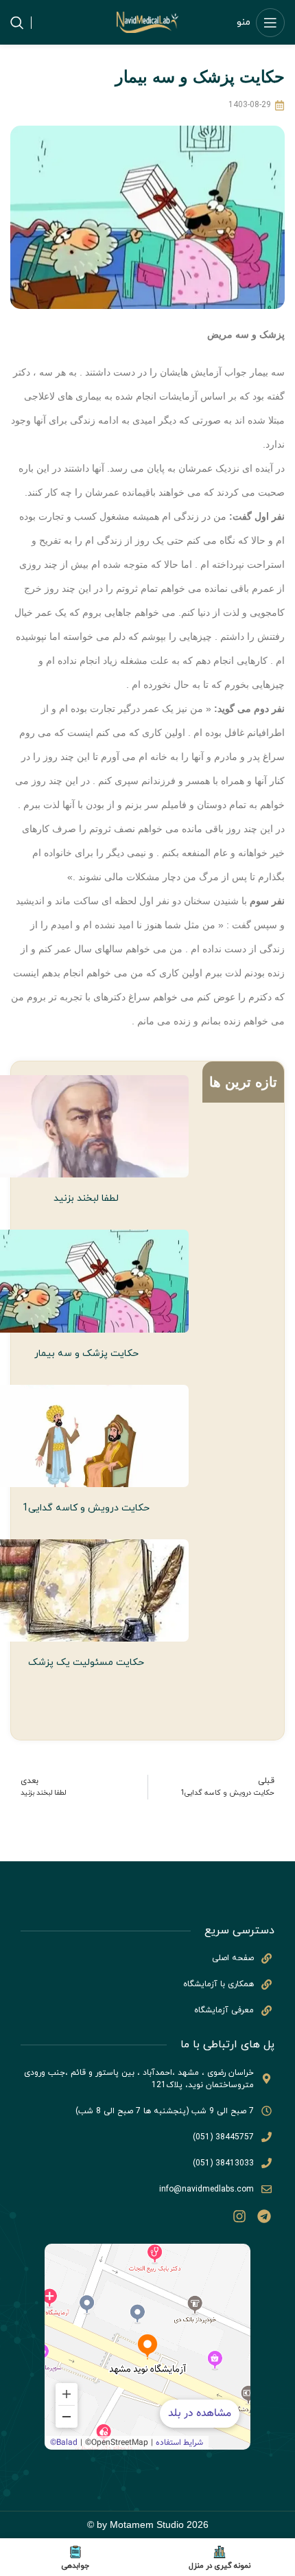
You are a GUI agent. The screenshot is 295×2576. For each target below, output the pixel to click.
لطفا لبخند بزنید (86, 1198)
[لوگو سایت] (147, 22)
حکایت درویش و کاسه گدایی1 (86, 1508)
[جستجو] (17, 23)
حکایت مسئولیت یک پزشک (86, 1663)
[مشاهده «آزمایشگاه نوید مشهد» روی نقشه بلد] (147, 2347)
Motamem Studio (147, 2525)
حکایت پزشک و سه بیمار (86, 1354)
